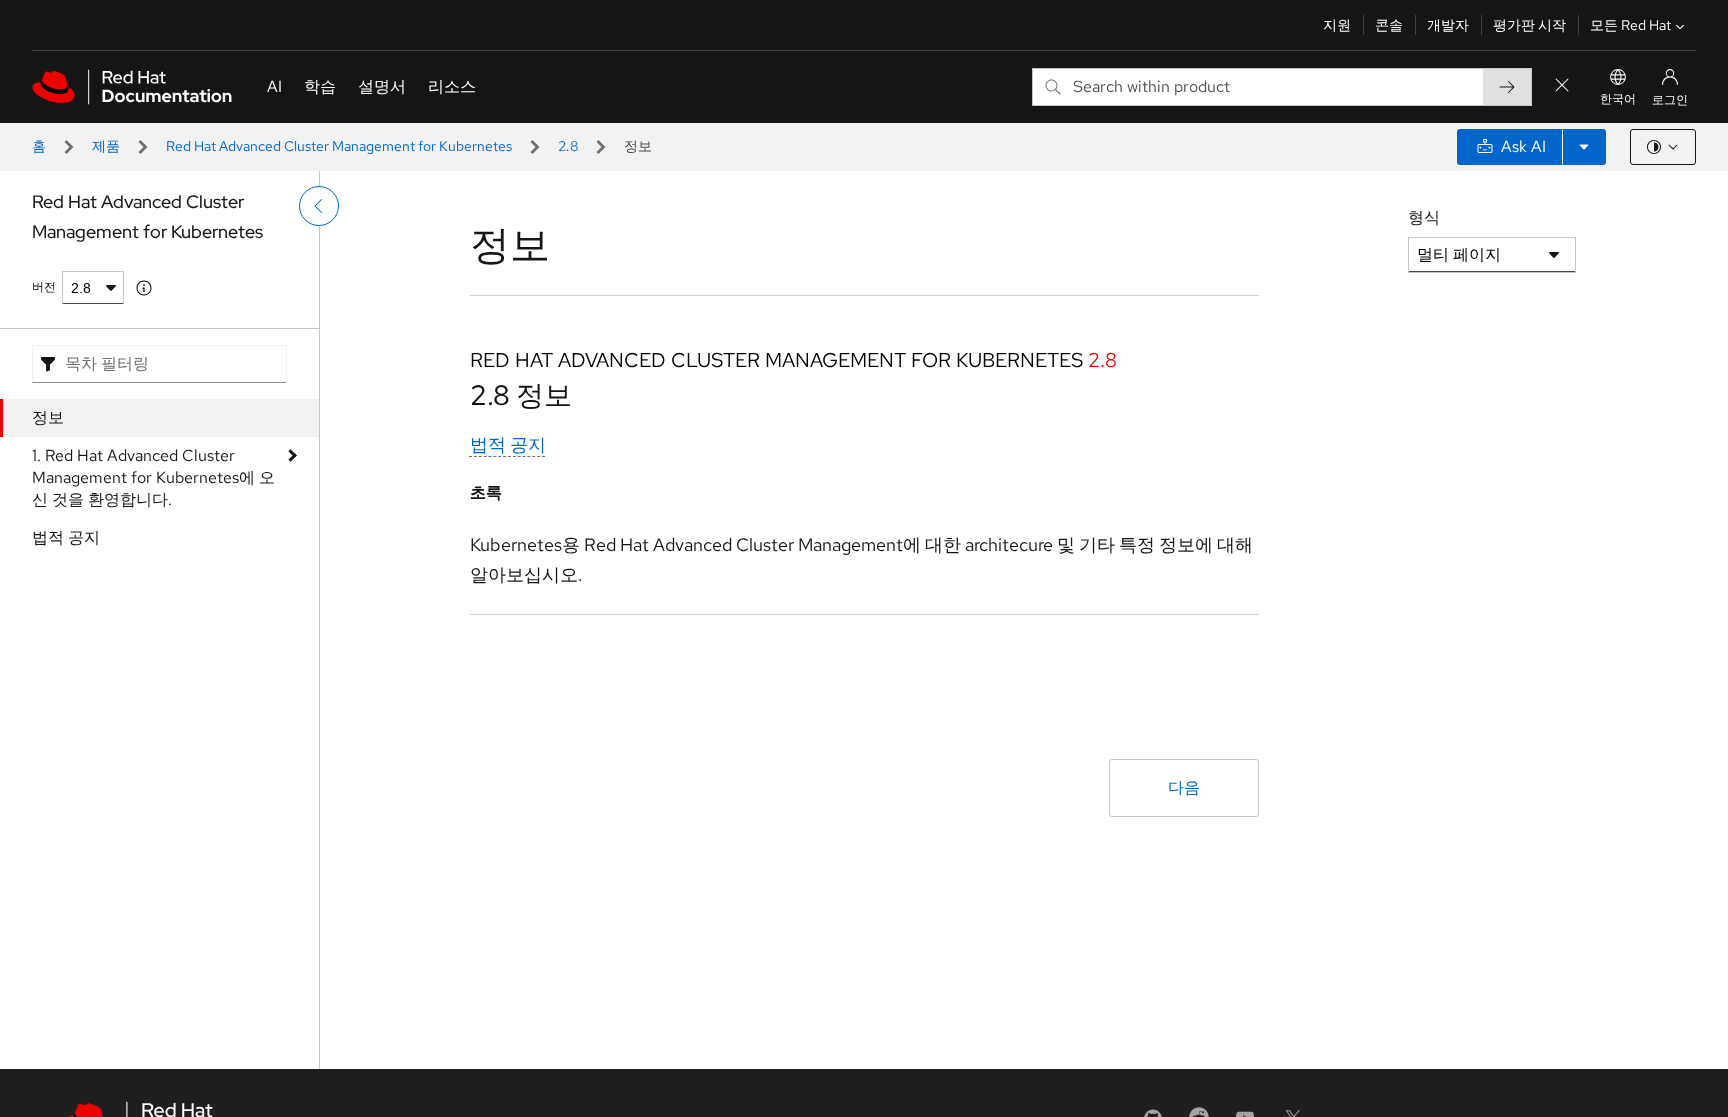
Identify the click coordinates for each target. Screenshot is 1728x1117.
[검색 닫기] (1562, 86)
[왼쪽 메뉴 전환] (319, 206)
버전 (44, 287)
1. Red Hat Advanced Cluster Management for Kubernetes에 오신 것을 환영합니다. (153, 477)
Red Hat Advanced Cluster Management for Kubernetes (339, 146)
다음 (1184, 787)
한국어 (1618, 99)
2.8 (568, 146)
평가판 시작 (1529, 25)
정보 (48, 417)
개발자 (1448, 25)
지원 (1337, 25)
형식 (1424, 217)
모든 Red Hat (1630, 25)
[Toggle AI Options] (1584, 147)
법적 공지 (66, 537)
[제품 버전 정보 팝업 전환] (144, 288)
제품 (106, 146)
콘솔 (1389, 25)
